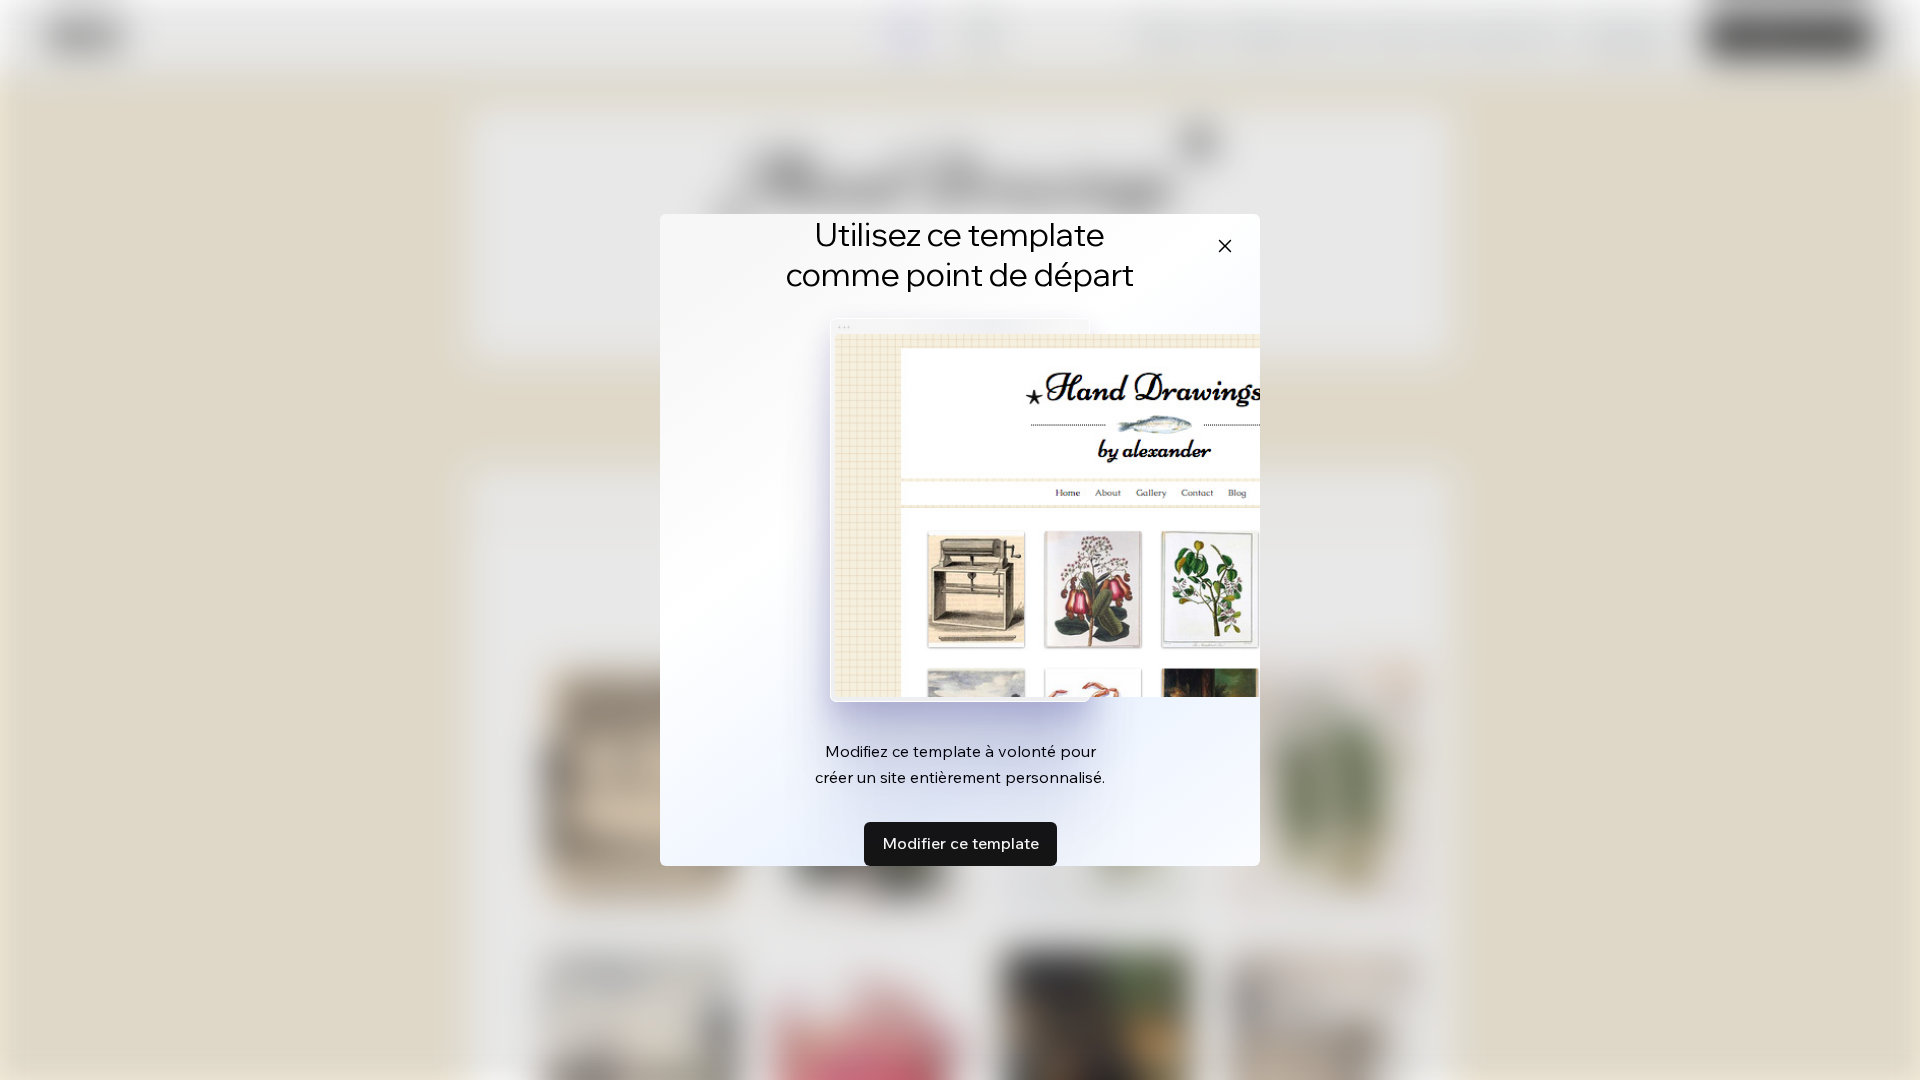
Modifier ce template (960, 843)
